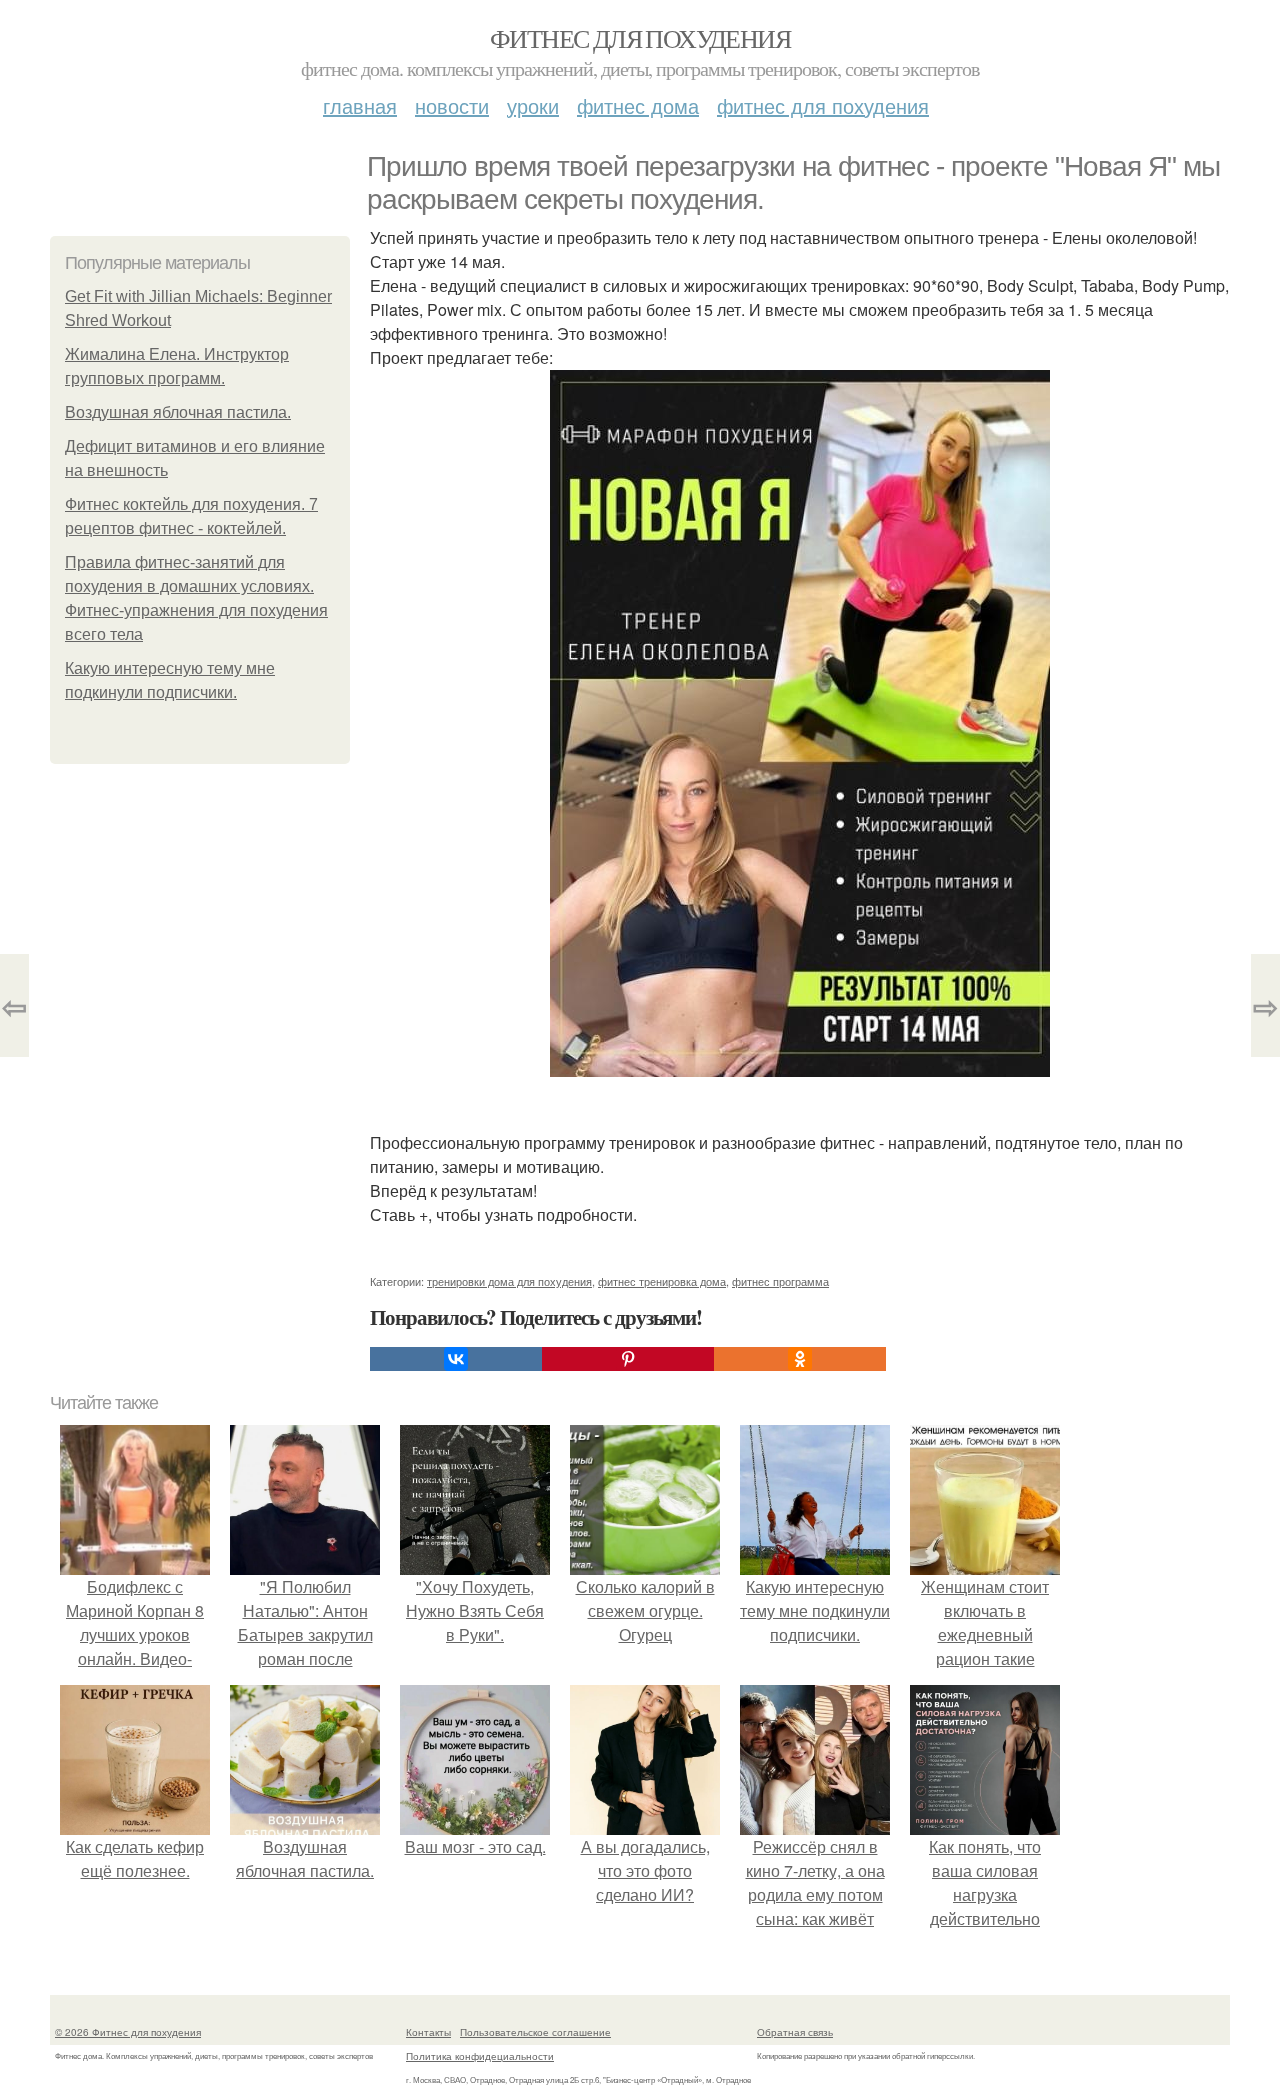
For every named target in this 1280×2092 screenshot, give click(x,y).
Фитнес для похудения (640, 38)
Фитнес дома (638, 105)
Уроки (533, 105)
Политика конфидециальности (480, 2056)
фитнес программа (780, 1281)
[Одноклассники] (800, 1359)
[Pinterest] (628, 1359)
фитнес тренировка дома (662, 1281)
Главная (360, 105)
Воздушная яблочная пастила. (178, 412)
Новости (452, 105)
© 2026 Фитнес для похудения (128, 2032)
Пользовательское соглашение (535, 2032)
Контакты (428, 2032)
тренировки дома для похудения (509, 1281)
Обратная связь (795, 2032)
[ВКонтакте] (456, 1359)
